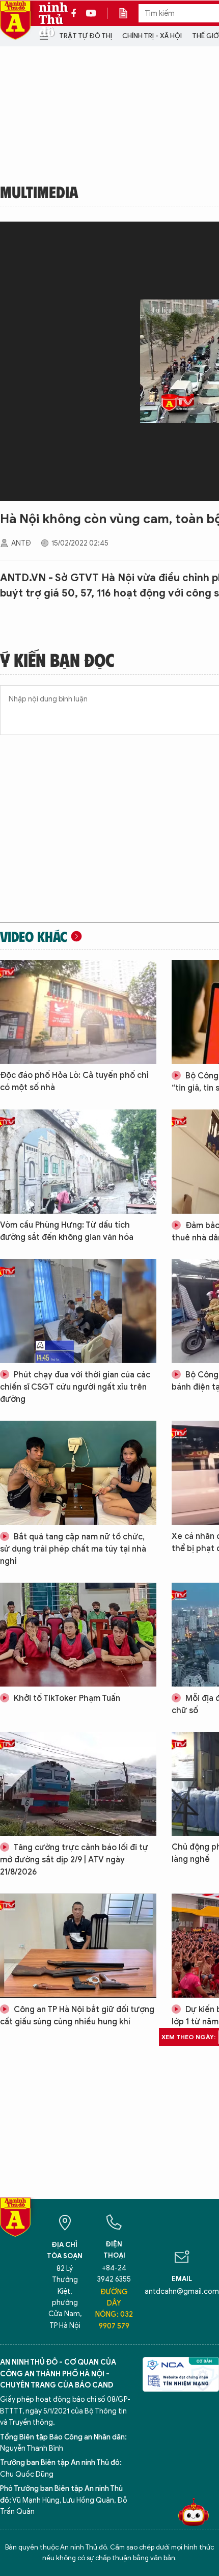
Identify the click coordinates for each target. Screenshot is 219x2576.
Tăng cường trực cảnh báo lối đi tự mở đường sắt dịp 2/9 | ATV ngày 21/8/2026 (74, 1860)
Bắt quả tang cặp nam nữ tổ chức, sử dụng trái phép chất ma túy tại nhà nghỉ (73, 1549)
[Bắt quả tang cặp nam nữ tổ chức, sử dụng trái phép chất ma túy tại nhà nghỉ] (78, 1473)
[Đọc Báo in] (128, 13)
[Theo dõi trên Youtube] (91, 13)
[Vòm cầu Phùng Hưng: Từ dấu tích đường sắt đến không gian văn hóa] (78, 1161)
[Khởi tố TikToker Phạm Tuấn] (78, 1635)
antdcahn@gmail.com (182, 2292)
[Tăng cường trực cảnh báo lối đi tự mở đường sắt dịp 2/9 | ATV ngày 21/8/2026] (78, 1784)
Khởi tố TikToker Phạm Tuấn (66, 1698)
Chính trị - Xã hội (152, 36)
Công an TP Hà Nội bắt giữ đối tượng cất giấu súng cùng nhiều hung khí (77, 2016)
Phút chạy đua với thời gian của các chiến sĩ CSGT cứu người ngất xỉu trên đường (75, 1387)
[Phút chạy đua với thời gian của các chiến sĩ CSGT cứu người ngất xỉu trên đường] (78, 1311)
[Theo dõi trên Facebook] (76, 13)
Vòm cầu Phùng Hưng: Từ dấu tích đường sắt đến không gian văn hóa (67, 1231)
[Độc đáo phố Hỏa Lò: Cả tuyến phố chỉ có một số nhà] (78, 1012)
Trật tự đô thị (86, 36)
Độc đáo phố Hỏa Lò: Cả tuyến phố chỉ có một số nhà (74, 1081)
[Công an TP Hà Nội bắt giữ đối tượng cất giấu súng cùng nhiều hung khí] (78, 1945)
